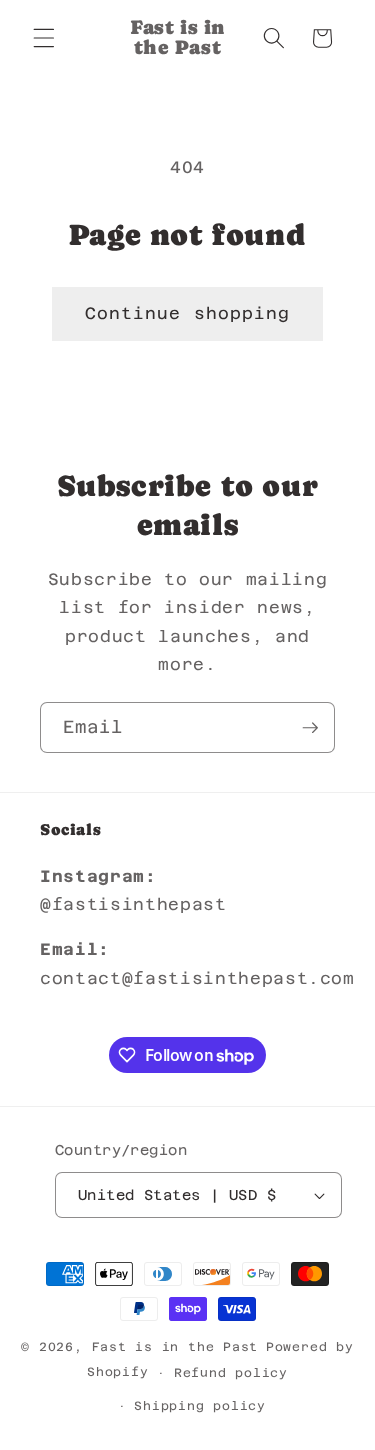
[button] (44, 38)
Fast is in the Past (175, 1347)
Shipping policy (200, 1406)
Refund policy (231, 1373)
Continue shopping (188, 313)
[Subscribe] (310, 728)
